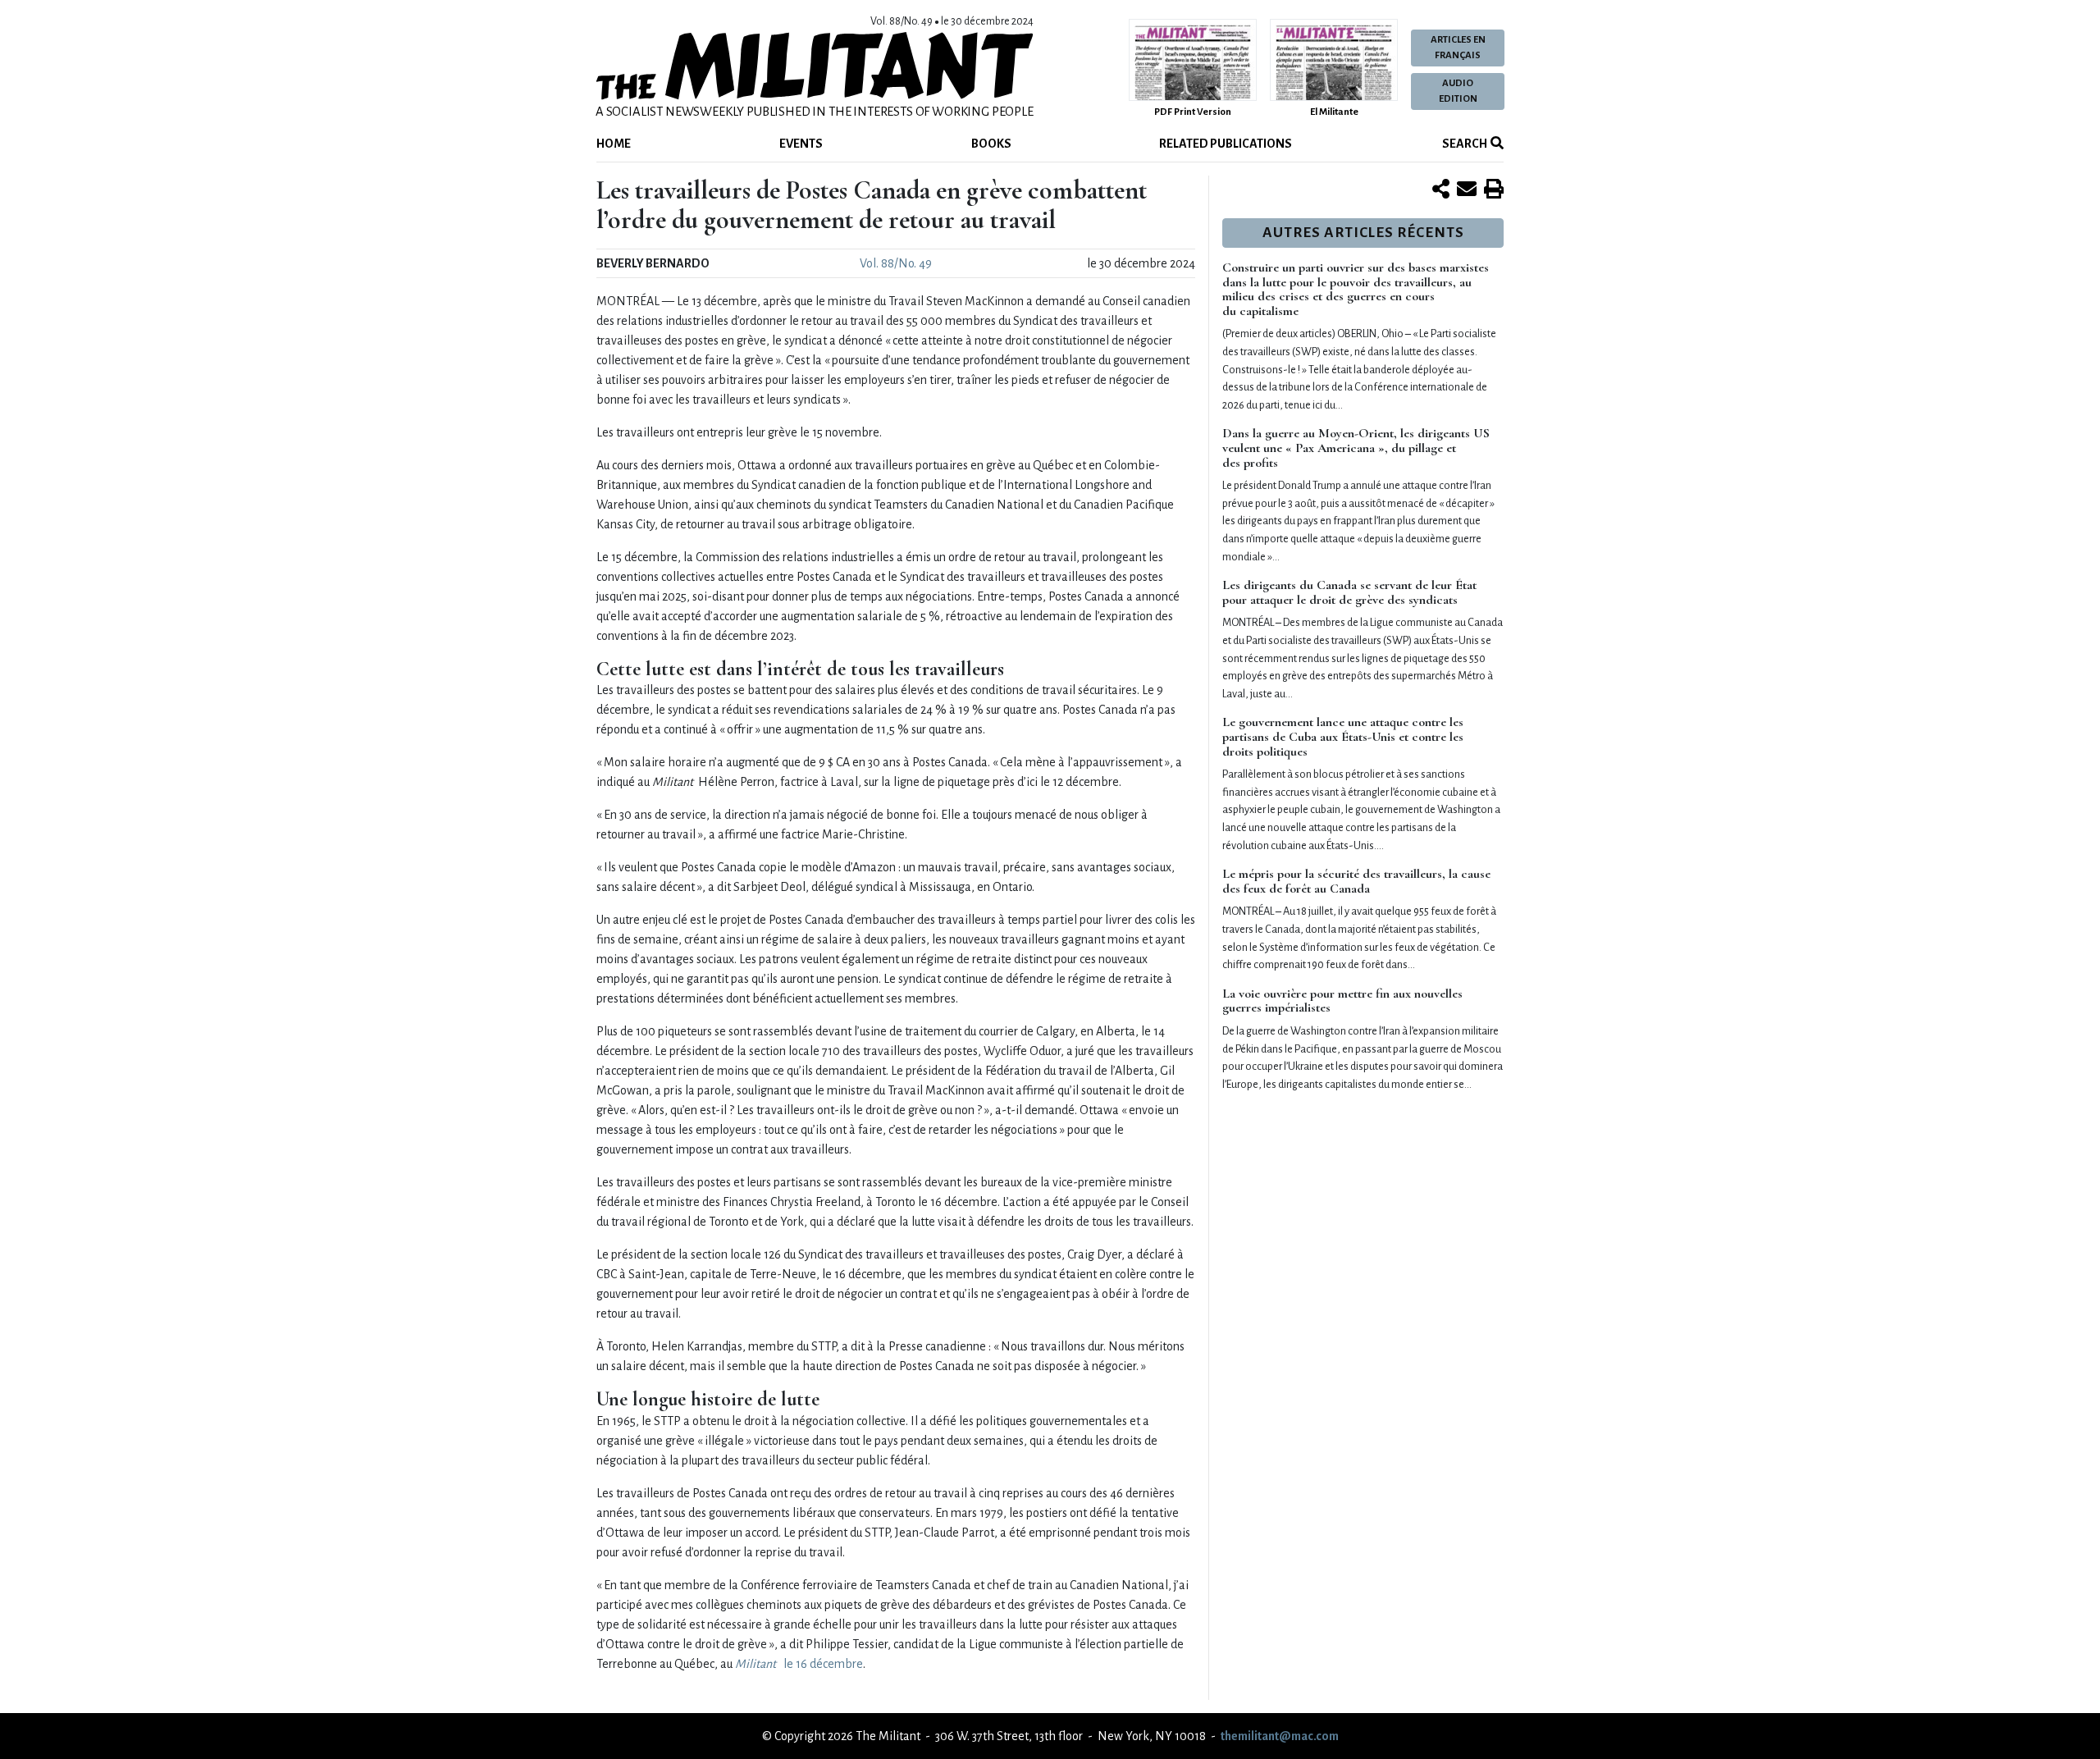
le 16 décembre (799, 1664)
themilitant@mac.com (1280, 1736)
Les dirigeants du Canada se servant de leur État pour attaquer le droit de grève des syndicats (1349, 592)
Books (991, 144)
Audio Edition (1458, 91)
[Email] (1467, 190)
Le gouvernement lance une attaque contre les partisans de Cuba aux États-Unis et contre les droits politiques (1343, 736)
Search (1464, 144)
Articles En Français (1458, 48)
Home (614, 144)
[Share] (1441, 190)
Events (801, 144)
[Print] (1494, 190)
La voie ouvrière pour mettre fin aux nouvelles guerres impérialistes (1342, 1001)
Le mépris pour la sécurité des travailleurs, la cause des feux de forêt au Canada (1356, 881)
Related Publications (1226, 144)
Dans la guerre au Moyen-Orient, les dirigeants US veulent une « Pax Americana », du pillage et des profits (1356, 448)
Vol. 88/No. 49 (896, 263)
